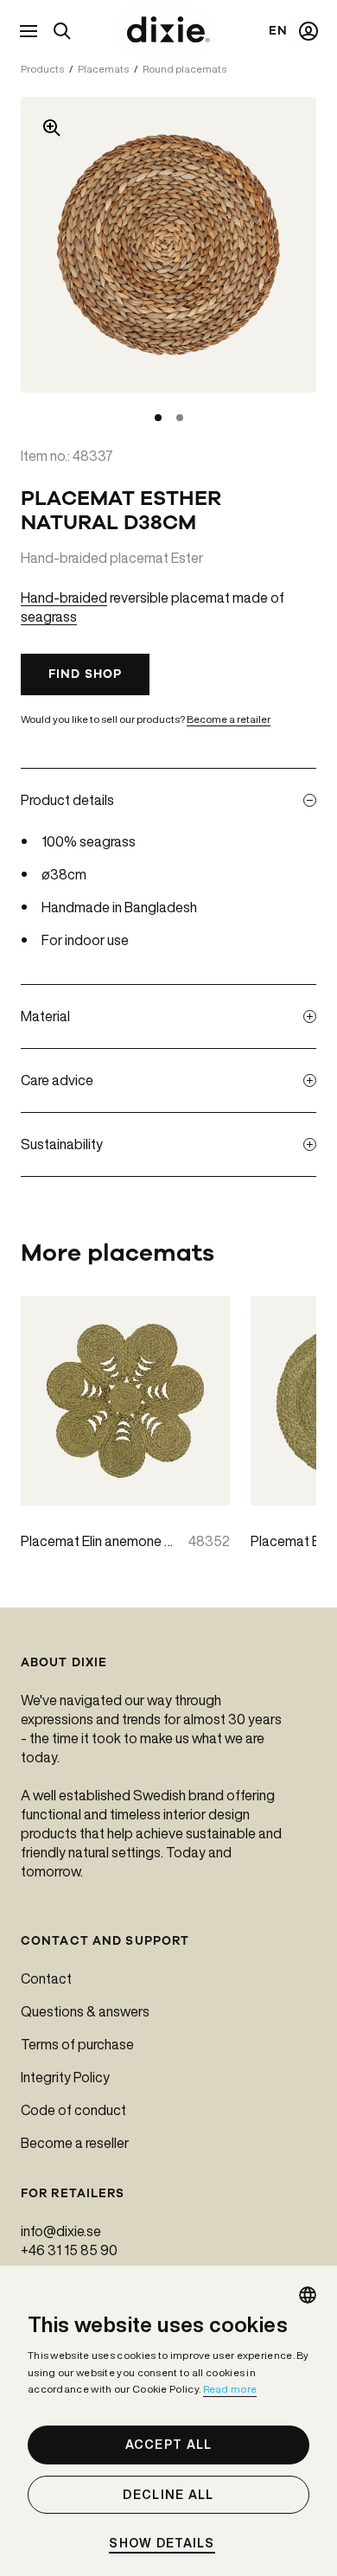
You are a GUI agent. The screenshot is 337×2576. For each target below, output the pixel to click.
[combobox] (308, 2295)
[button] (168, 2544)
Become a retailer (229, 719)
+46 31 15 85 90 (69, 2250)
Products (42, 69)
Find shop (85, 674)
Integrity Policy (65, 2077)
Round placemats (184, 69)
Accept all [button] (169, 2445)
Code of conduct (73, 2110)
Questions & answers (85, 2011)
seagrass (49, 617)
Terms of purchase (77, 2044)
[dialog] (168, 2421)
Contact (46, 1978)
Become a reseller (75, 2143)
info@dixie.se (61, 2231)
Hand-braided (64, 598)
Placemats (103, 69)
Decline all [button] (168, 2495)
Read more (230, 2389)
